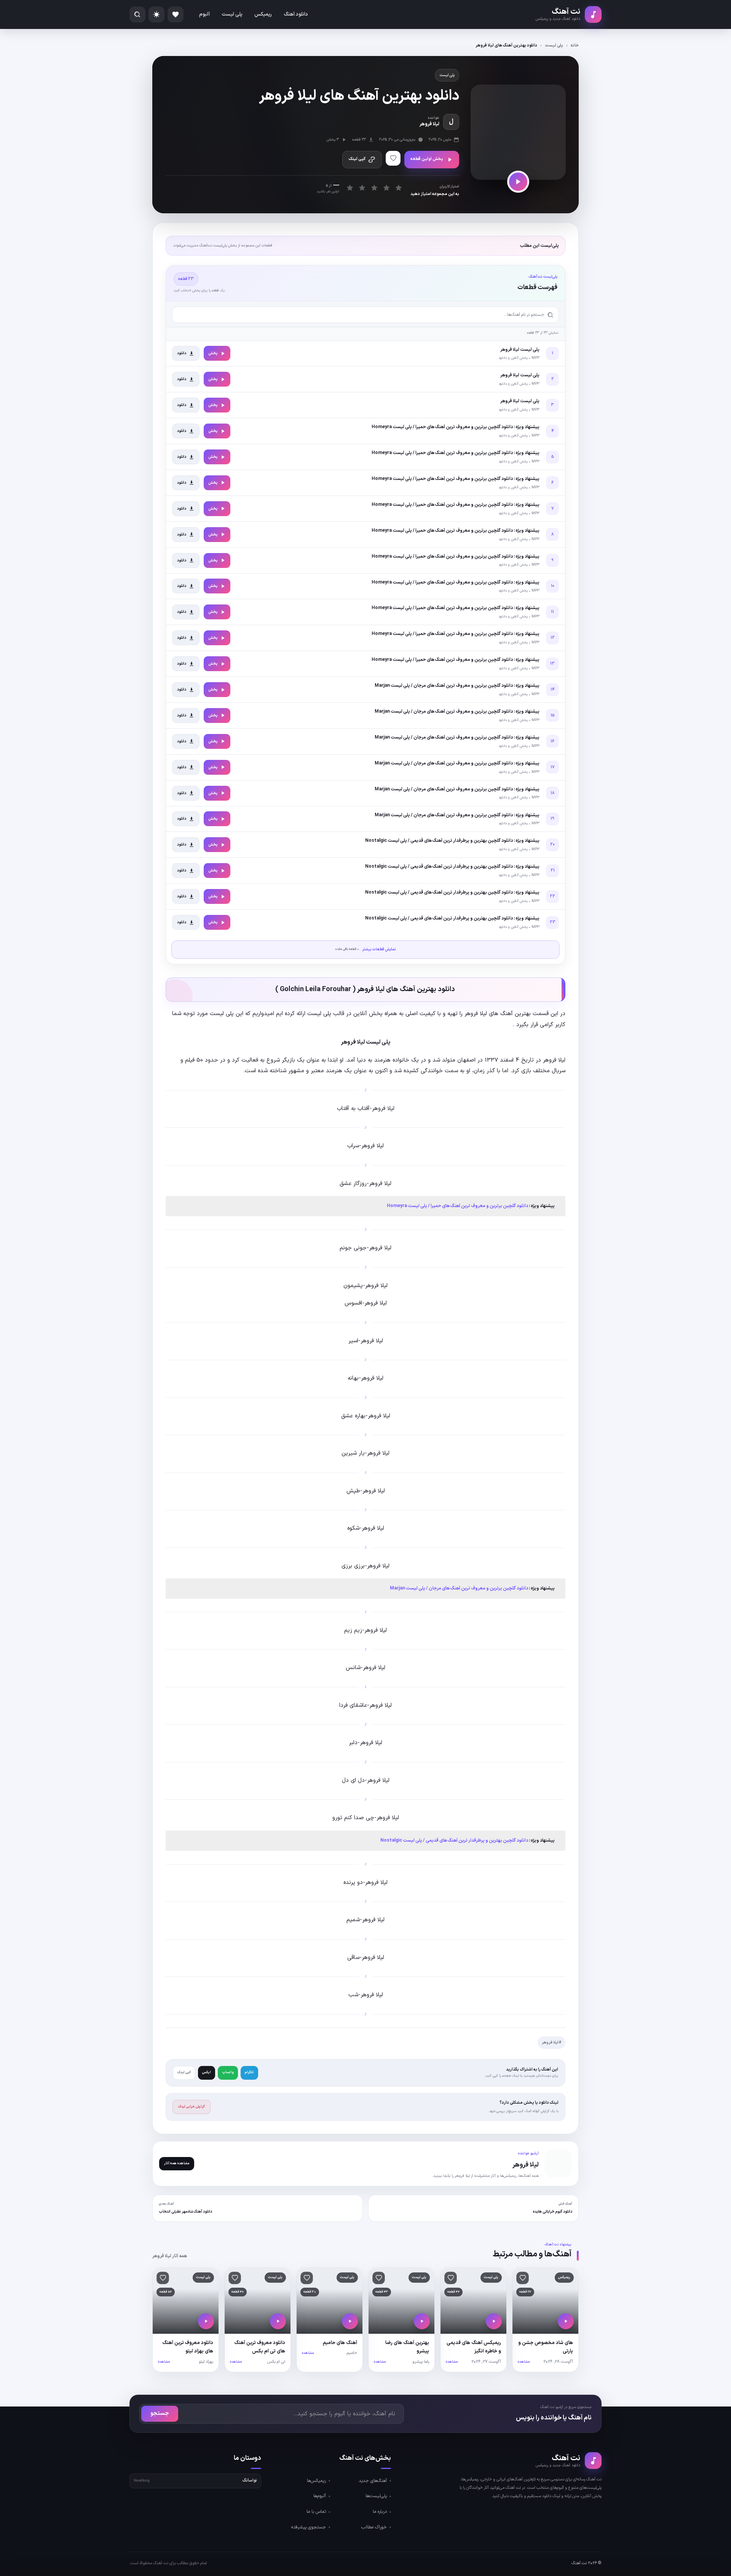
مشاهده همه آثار (177, 2163)
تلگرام (249, 2072)
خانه (575, 46)
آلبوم (204, 14)
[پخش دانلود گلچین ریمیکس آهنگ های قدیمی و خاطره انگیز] (494, 2321)
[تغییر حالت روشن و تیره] (156, 14)
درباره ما (380, 2512)
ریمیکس (263, 14)
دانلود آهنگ (296, 14)
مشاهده (524, 2362)
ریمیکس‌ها (316, 2481)
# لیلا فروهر (551, 2043)
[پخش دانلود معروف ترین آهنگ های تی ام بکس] (278, 2321)
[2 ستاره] (362, 188)
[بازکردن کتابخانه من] (176, 14)
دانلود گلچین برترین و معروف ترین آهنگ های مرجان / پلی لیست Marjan (459, 1588)
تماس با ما (316, 2512)
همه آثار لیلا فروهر (170, 2256)
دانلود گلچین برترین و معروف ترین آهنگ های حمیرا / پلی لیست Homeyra (457, 1206)
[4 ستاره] (386, 188)
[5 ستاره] (398, 188)
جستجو (160, 2414)
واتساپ (228, 2072)
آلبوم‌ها (320, 2496)
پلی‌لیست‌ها (376, 2496)
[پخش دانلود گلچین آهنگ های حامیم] (350, 2321)
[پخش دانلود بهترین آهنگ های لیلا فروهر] (518, 182)
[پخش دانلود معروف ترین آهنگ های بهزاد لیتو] (206, 2321)
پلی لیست (232, 14)
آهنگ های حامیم (340, 2343)
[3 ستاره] (374, 188)
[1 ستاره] (350, 188)
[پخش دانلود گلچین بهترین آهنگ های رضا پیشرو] (422, 2321)
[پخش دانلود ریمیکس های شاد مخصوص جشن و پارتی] (566, 2321)
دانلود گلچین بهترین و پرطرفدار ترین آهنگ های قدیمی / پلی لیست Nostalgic (454, 1840)
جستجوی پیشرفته (309, 2527)
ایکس (207, 2072)
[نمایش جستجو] (137, 14)
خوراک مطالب (374, 2527)
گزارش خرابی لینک (192, 2107)
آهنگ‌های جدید (373, 2481)
